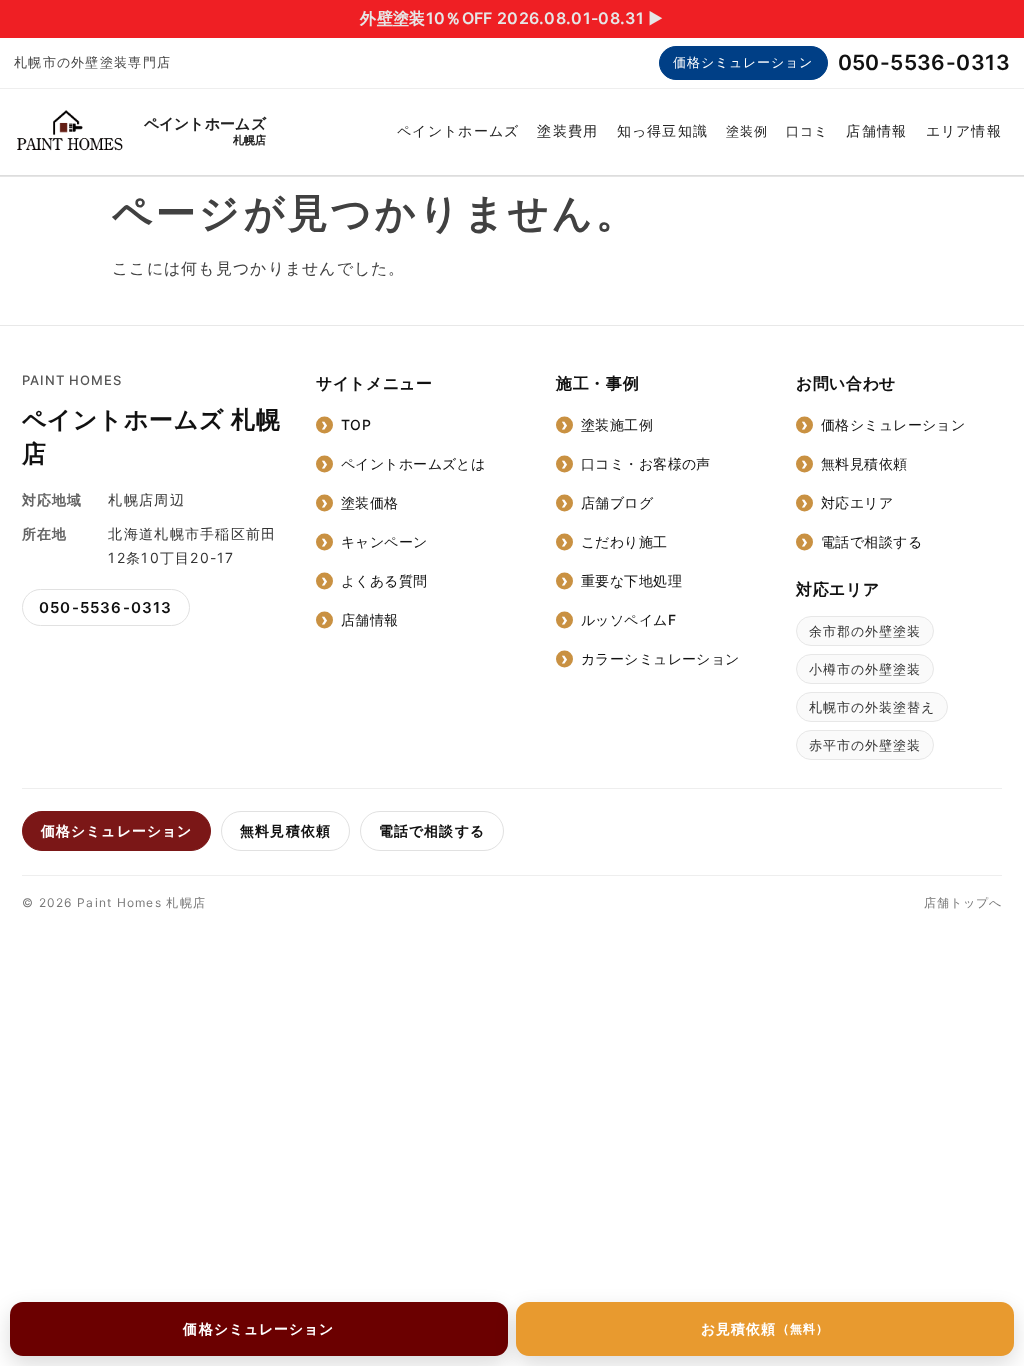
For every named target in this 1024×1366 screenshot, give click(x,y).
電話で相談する (871, 541)
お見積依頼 (765, 1328)
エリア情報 (964, 130)
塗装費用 (567, 130)
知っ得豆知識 (663, 130)
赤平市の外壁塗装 (865, 745)
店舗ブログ (617, 502)
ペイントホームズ (458, 130)
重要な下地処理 (631, 580)
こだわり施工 (624, 541)
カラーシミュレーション (660, 658)
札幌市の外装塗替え (872, 707)
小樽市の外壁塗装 (865, 669)
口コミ (807, 131)
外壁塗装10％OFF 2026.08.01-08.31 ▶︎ (511, 18)
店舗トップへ (963, 902)
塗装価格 (370, 502)
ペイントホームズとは (413, 463)
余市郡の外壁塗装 (865, 631)
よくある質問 (384, 580)
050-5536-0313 (924, 62)
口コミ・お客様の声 (646, 463)
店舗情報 (876, 130)
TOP (356, 424)
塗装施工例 (617, 424)
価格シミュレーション (743, 62)
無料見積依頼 (864, 463)
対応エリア (857, 502)
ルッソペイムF (628, 619)
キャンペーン (384, 541)
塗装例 (747, 131)
